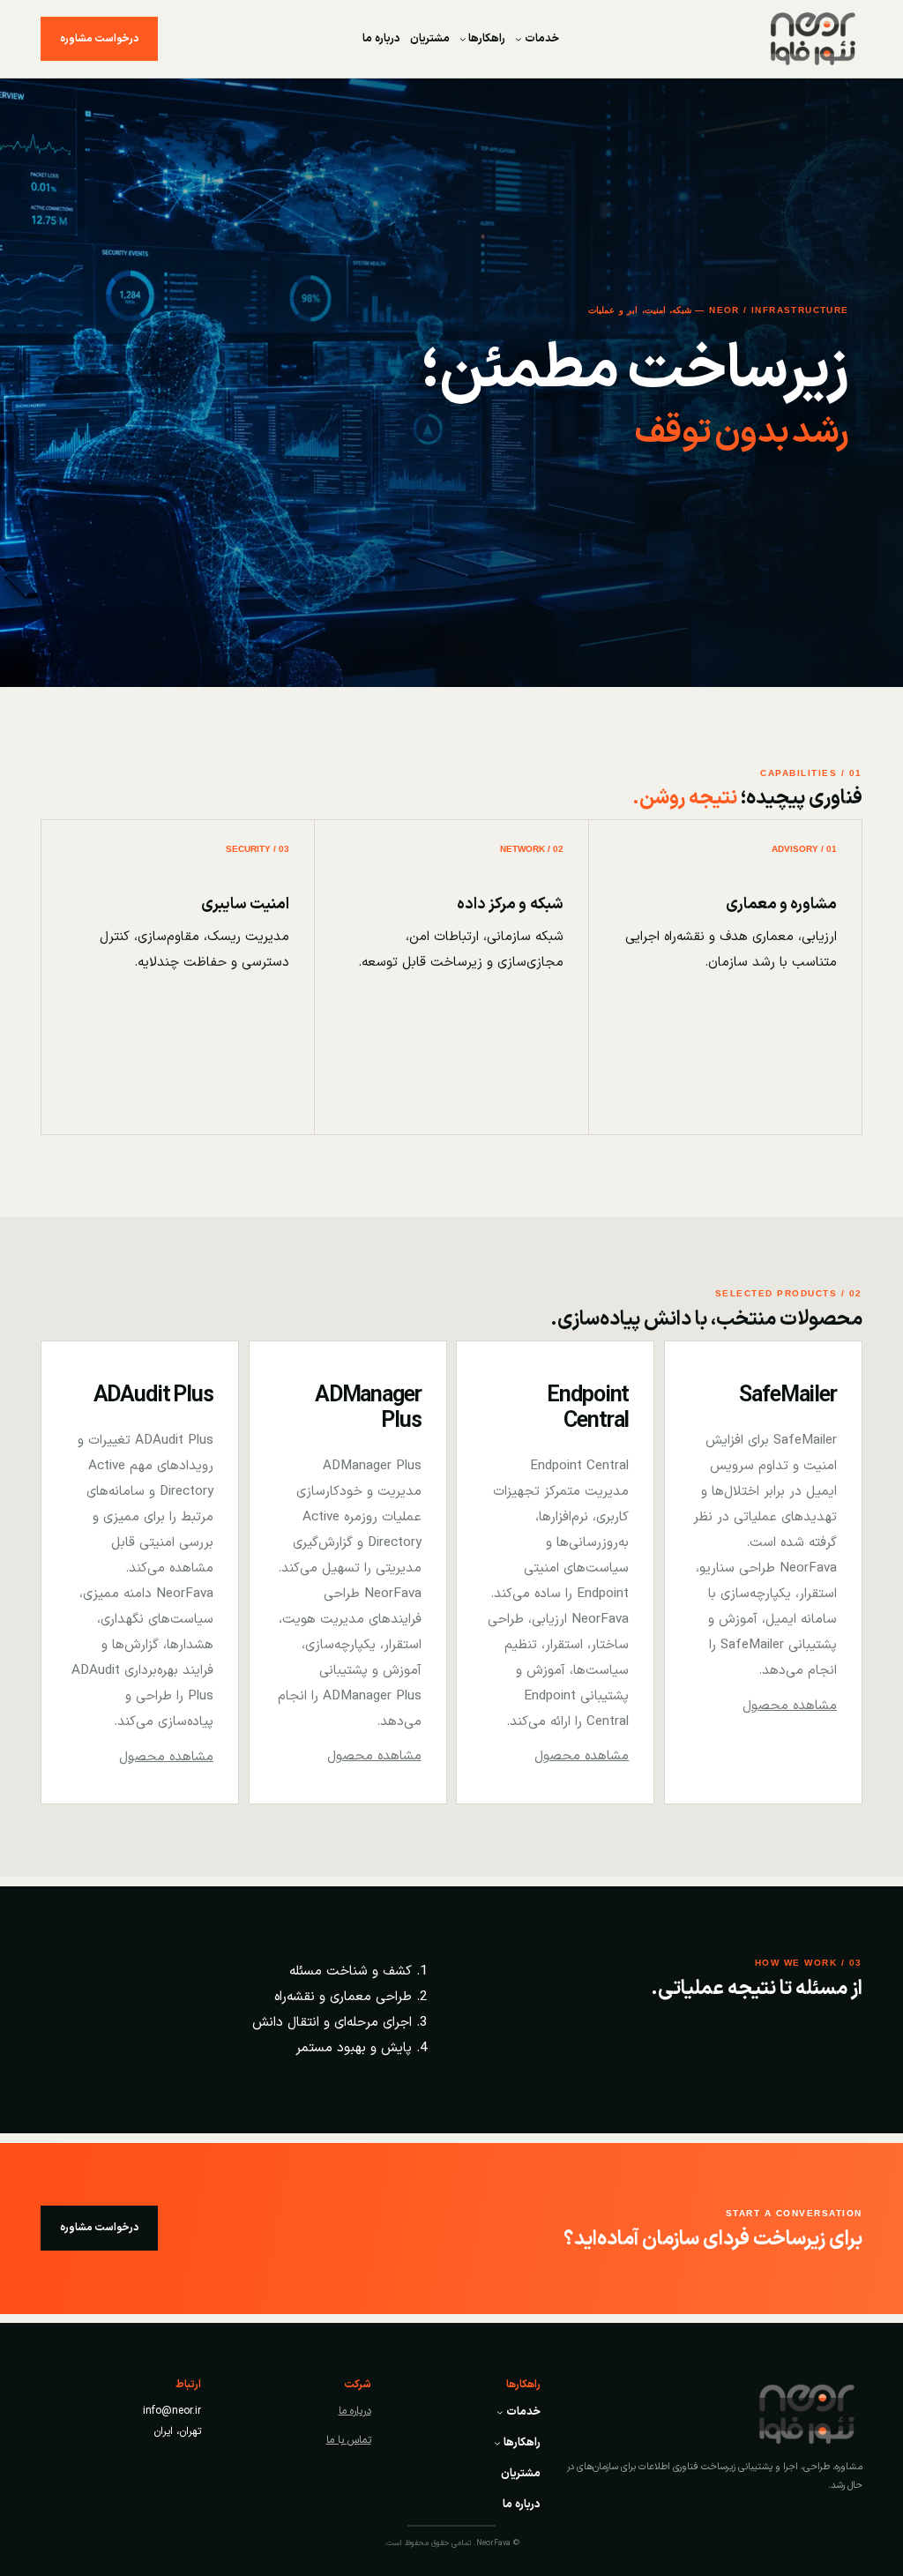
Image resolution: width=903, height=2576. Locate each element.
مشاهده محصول (790, 1706)
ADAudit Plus (154, 1396)
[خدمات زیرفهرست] (519, 39)
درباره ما (355, 2411)
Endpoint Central (588, 1409)
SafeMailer (788, 1396)
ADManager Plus (368, 1409)
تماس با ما (349, 2440)
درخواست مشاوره (99, 39)
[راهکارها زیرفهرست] (463, 39)
